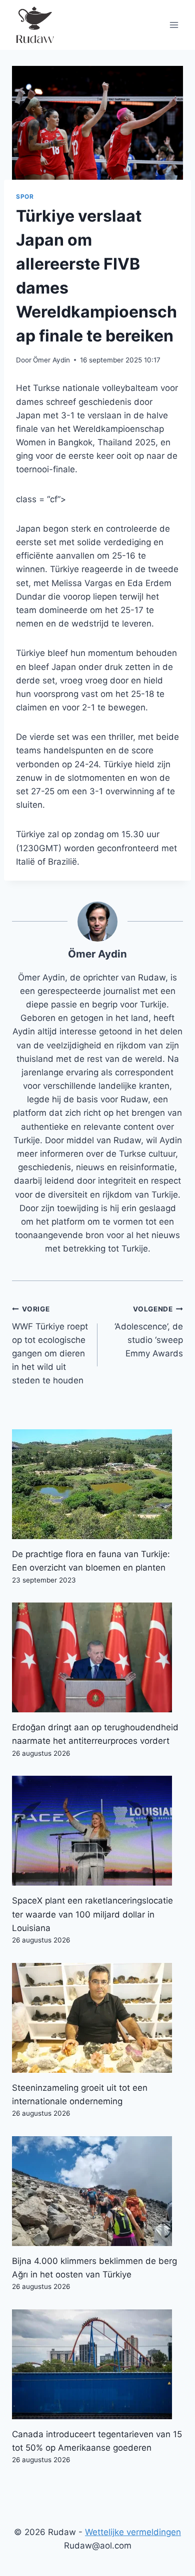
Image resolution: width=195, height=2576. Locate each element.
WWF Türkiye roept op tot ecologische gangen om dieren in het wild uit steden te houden (50, 1345)
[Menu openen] (174, 25)
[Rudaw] (34, 25)
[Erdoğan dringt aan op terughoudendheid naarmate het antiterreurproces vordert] (97, 1657)
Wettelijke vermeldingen (133, 2532)
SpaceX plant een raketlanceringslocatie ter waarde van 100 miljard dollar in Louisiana (92, 1914)
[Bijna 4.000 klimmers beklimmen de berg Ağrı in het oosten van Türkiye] (97, 2191)
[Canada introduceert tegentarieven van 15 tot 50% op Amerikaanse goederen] (97, 2364)
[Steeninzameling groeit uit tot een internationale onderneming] (97, 2018)
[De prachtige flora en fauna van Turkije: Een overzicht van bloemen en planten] (97, 1484)
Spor (25, 196)
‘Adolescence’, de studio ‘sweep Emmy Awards (149, 1332)
